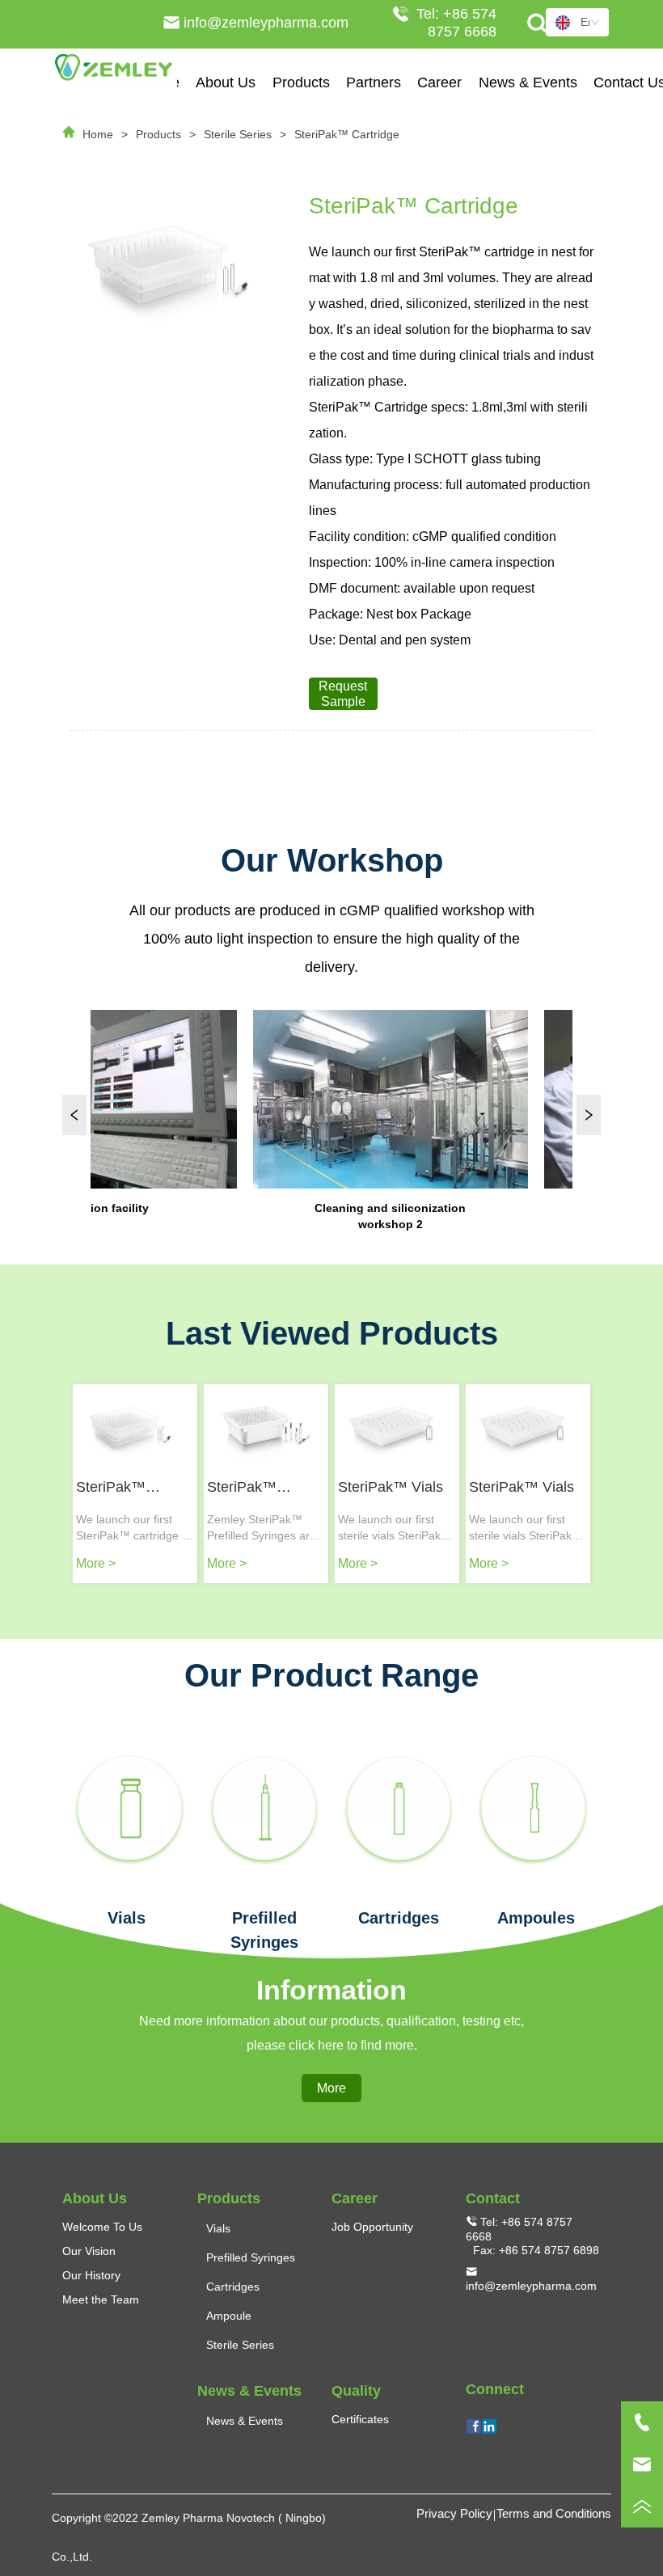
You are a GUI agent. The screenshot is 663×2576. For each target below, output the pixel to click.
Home (98, 134)
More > (96, 1563)
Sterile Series (238, 134)
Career (439, 82)
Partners (374, 82)
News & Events (528, 82)
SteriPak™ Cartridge (347, 134)
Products (301, 82)
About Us (226, 82)
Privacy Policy (454, 2513)
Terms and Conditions (554, 2513)
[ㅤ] (129, 1809)
